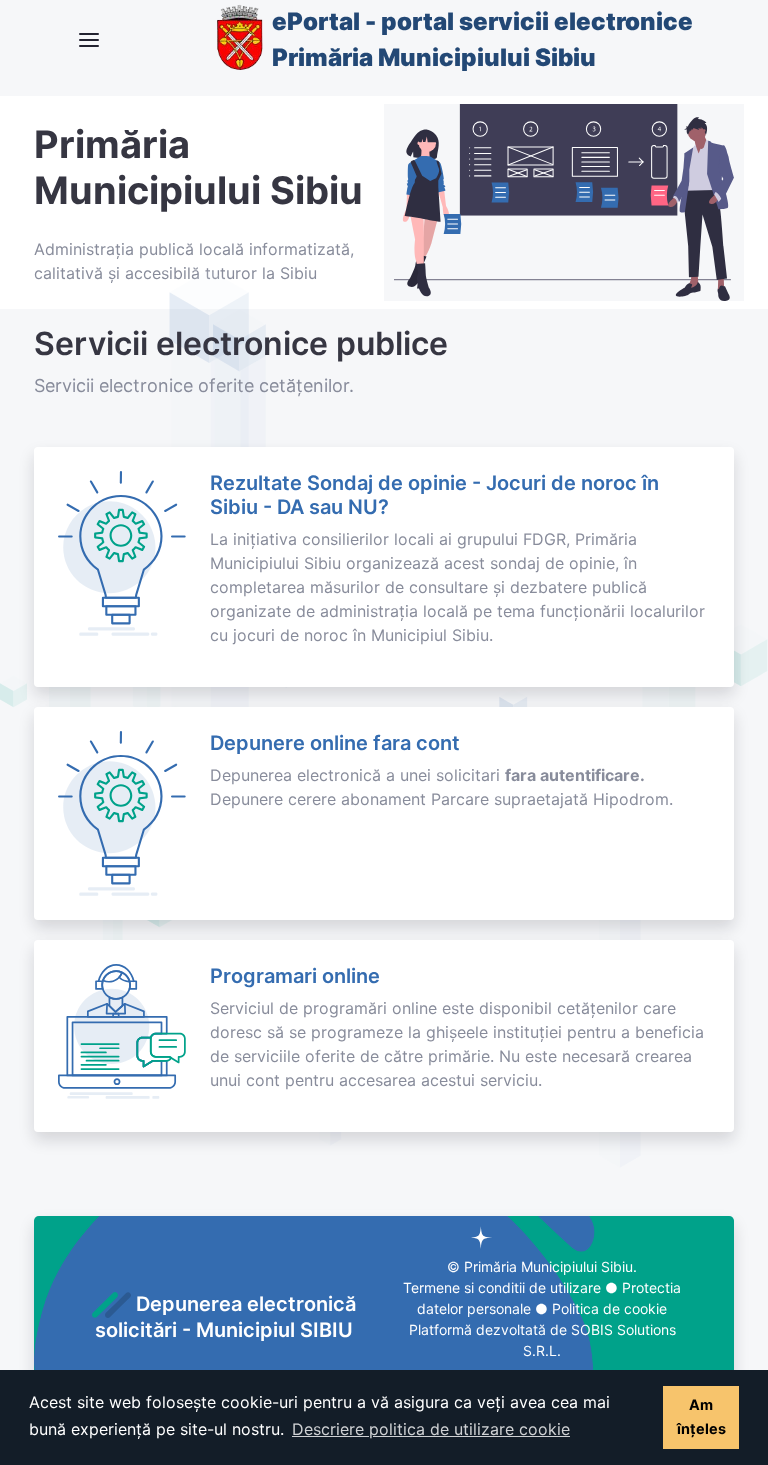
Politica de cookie (609, 1308)
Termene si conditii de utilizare (502, 1287)
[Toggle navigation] (89, 40)
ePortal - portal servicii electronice (482, 39)
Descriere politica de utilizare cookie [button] (431, 1429)
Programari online (295, 976)
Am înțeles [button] (701, 1416)
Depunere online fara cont (335, 743)
